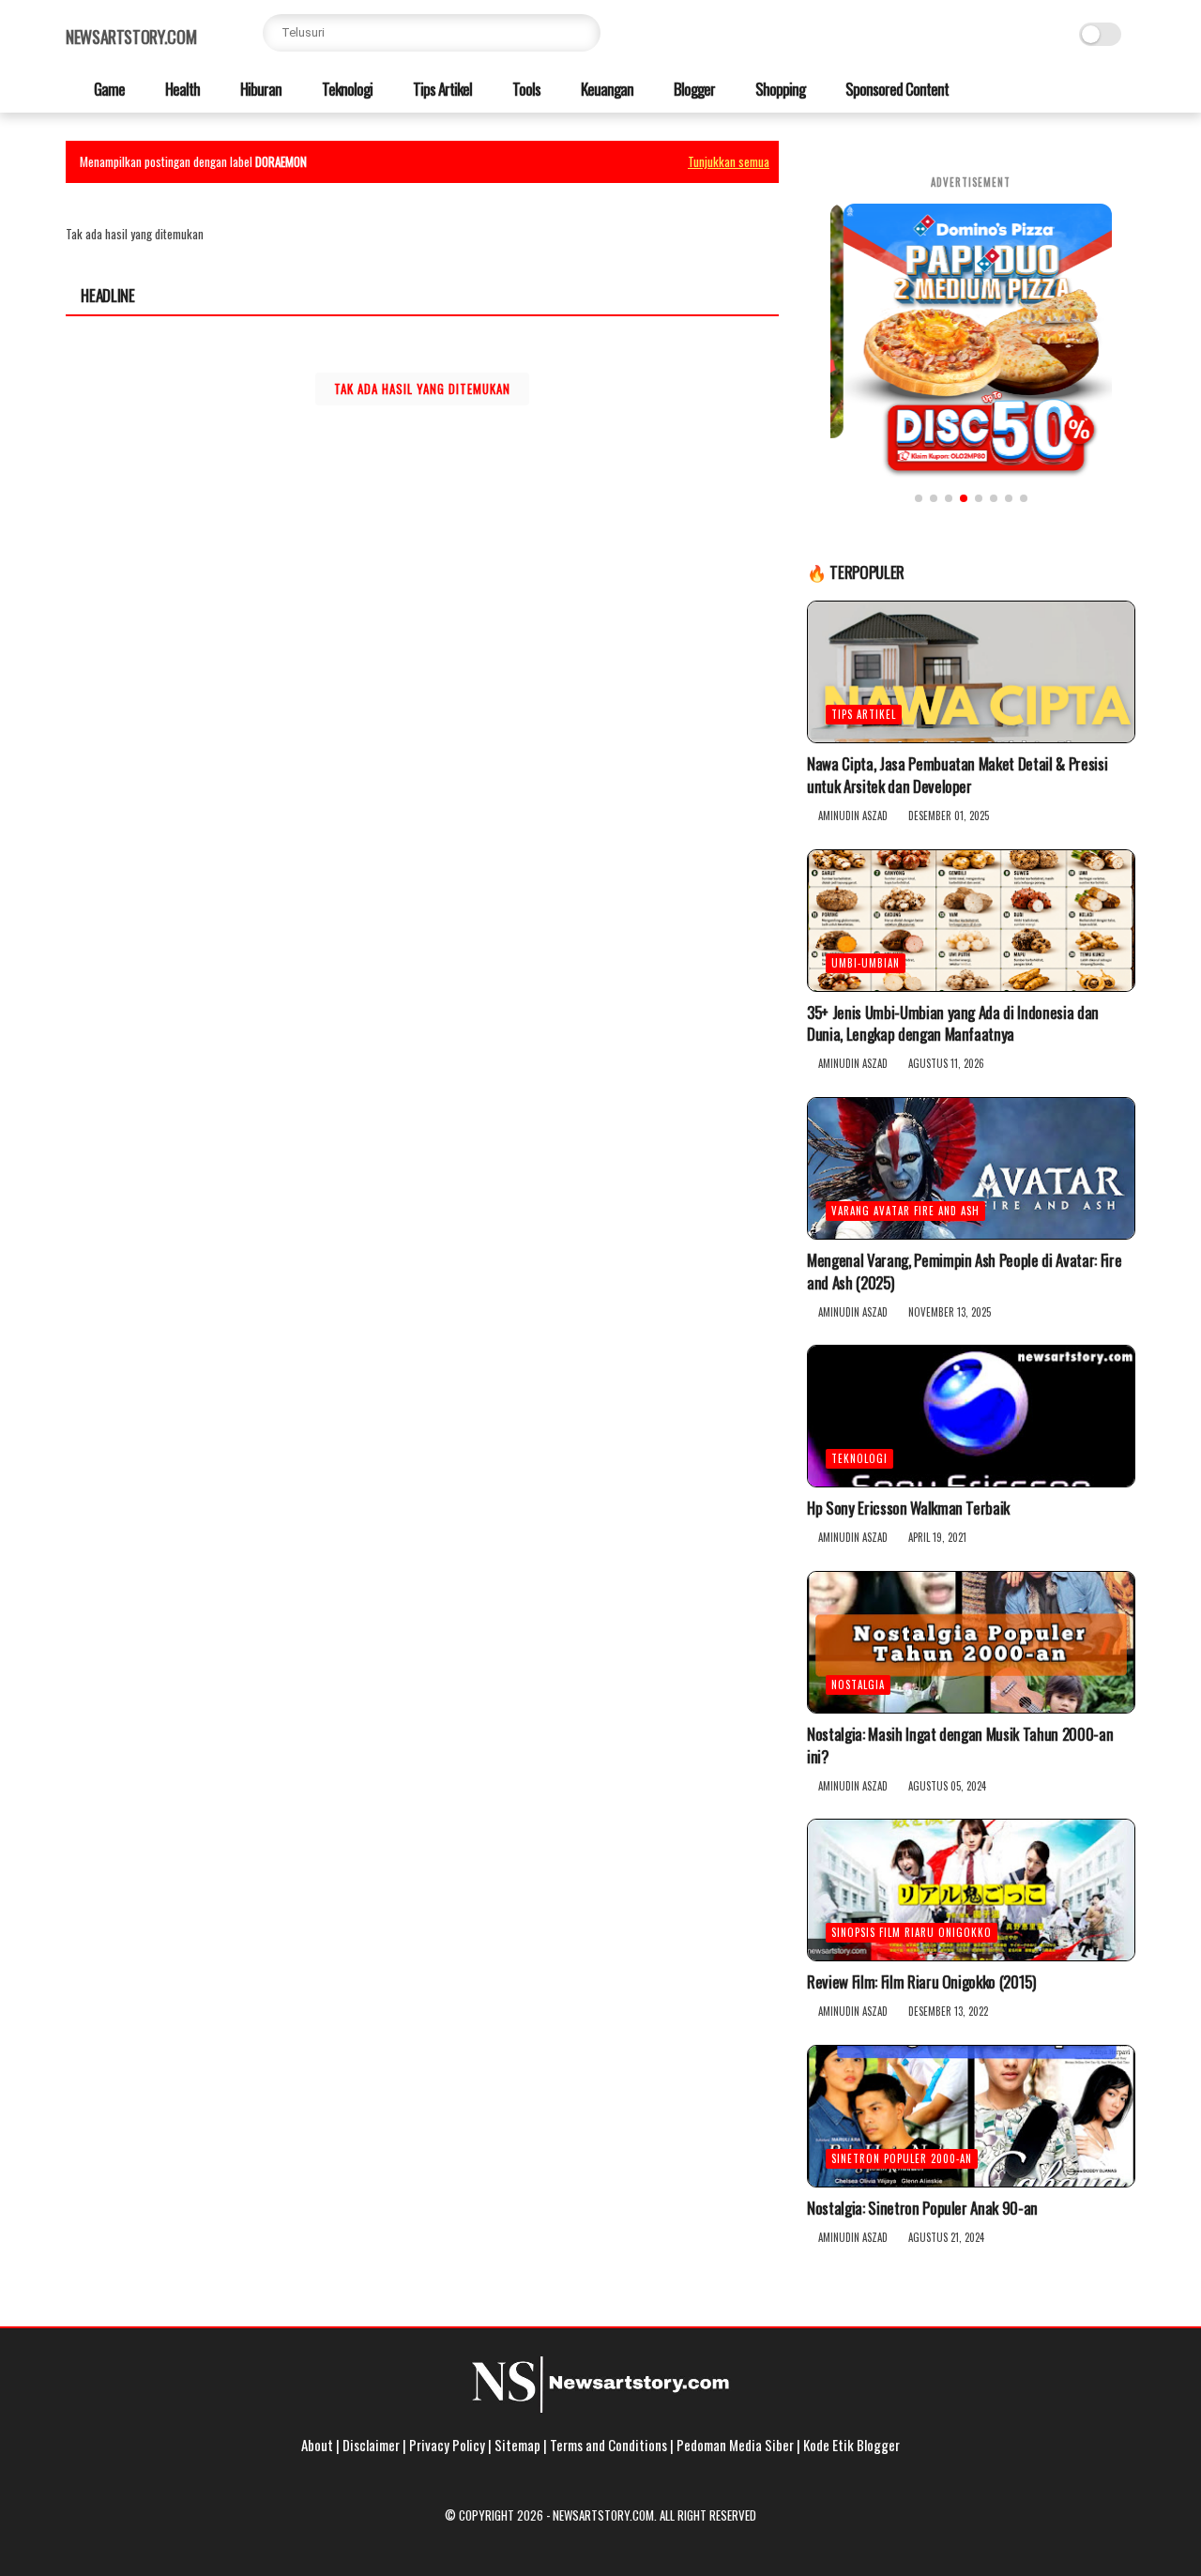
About (317, 2445)
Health (181, 89)
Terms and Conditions (608, 2445)
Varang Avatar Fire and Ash (905, 1211)
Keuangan (606, 89)
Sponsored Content (896, 89)
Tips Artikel (441, 89)
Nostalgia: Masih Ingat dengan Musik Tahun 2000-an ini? (960, 1745)
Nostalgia (858, 1684)
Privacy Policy (447, 2445)
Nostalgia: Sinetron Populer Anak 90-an (922, 2208)
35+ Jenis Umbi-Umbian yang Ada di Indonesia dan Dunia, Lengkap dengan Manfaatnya (953, 1024)
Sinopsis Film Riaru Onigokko (912, 1932)
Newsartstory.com (131, 37)
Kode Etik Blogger (851, 2445)
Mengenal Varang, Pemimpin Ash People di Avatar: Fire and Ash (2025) (964, 1272)
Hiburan (259, 89)
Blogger (693, 89)
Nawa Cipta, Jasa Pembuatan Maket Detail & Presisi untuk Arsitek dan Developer (957, 775)
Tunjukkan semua (729, 161)
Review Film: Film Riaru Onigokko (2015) (921, 1982)
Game (108, 89)
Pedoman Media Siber (735, 2445)
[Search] (582, 33)
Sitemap (517, 2445)
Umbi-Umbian (866, 963)
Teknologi (346, 89)
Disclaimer (371, 2445)
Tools (525, 89)
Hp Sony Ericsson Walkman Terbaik (908, 1508)
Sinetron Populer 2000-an (902, 2158)
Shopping (779, 89)
